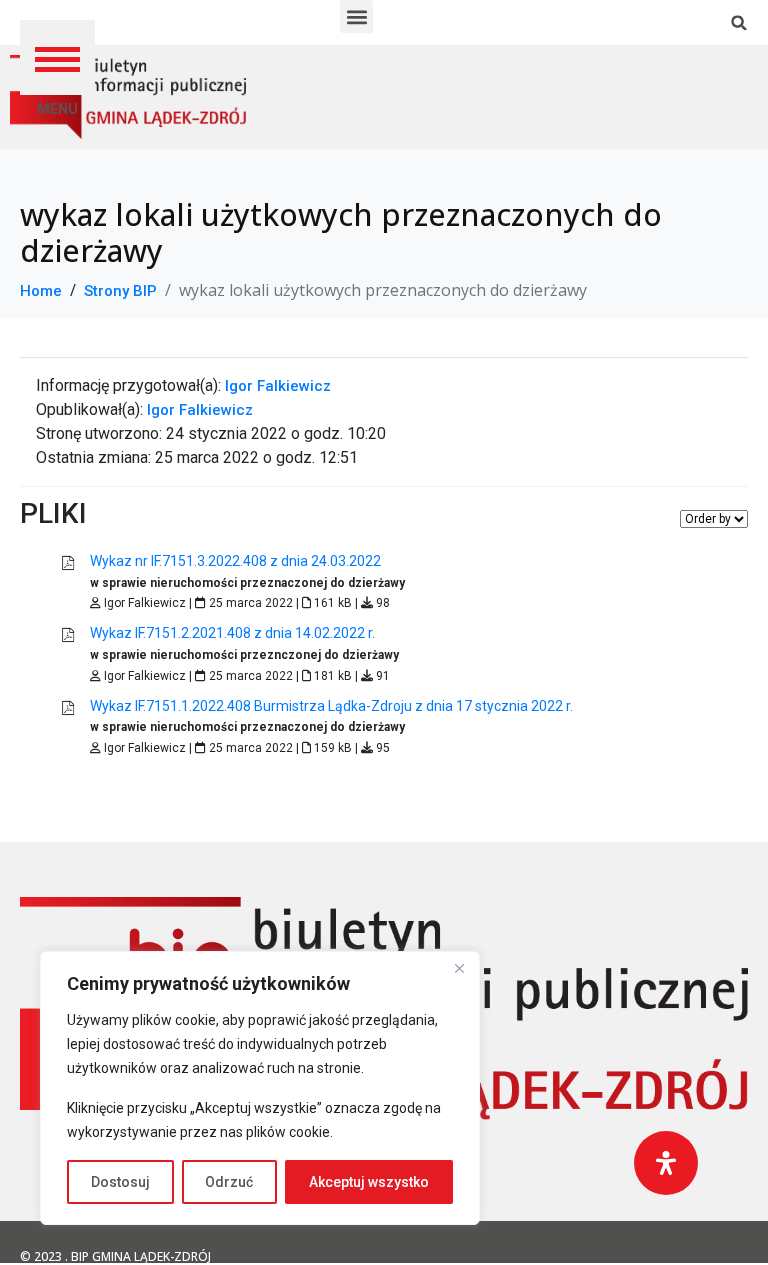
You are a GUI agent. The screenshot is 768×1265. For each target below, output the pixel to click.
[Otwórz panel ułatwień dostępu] (666, 1163)
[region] (260, 1088)
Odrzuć (229, 1182)
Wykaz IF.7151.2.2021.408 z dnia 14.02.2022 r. (232, 633)
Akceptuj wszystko (369, 1182)
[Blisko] (459, 968)
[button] (57, 57)
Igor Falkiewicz (278, 386)
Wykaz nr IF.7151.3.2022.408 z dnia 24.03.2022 (235, 561)
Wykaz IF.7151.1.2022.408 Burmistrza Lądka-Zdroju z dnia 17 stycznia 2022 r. (331, 706)
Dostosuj (120, 1182)
